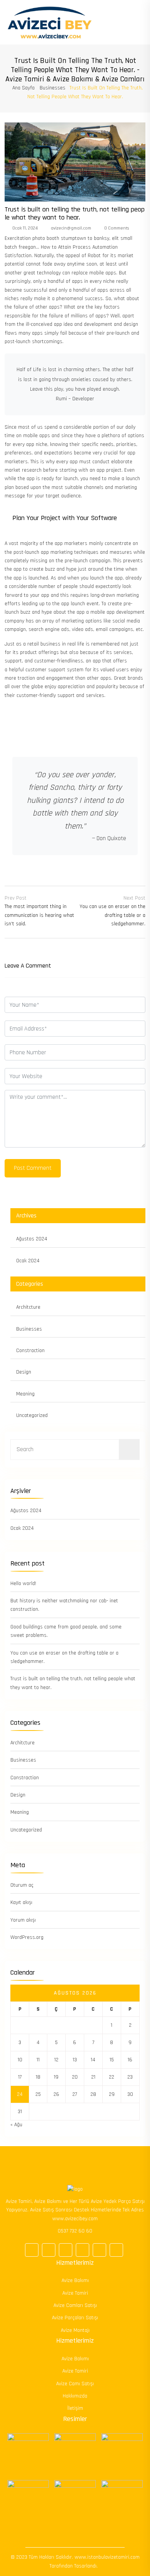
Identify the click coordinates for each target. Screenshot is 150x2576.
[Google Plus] (49, 2250)
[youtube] (116, 2250)
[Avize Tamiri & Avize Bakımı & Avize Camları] (50, 22)
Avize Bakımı (75, 2280)
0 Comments (116, 228)
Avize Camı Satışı (75, 2384)
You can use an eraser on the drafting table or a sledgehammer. (112, 915)
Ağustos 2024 (32, 1239)
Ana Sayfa (23, 88)
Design (24, 1372)
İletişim (75, 2408)
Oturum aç (22, 1885)
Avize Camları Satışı (75, 2305)
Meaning (25, 1394)
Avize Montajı (75, 2330)
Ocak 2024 (28, 1261)
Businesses (52, 88)
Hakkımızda (75, 2396)
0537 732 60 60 (75, 2231)
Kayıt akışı (21, 1902)
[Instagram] (99, 2250)
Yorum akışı (23, 1920)
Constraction (30, 1351)
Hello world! (23, 1584)
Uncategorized (32, 1415)
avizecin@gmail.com (70, 228)
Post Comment (33, 1168)
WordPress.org (27, 1937)
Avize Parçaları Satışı (75, 2318)
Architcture (28, 1307)
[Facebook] (32, 2250)
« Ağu (16, 2125)
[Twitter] (66, 2250)
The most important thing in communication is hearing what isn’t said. (39, 915)
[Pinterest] (82, 2250)
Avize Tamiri (75, 2293)
